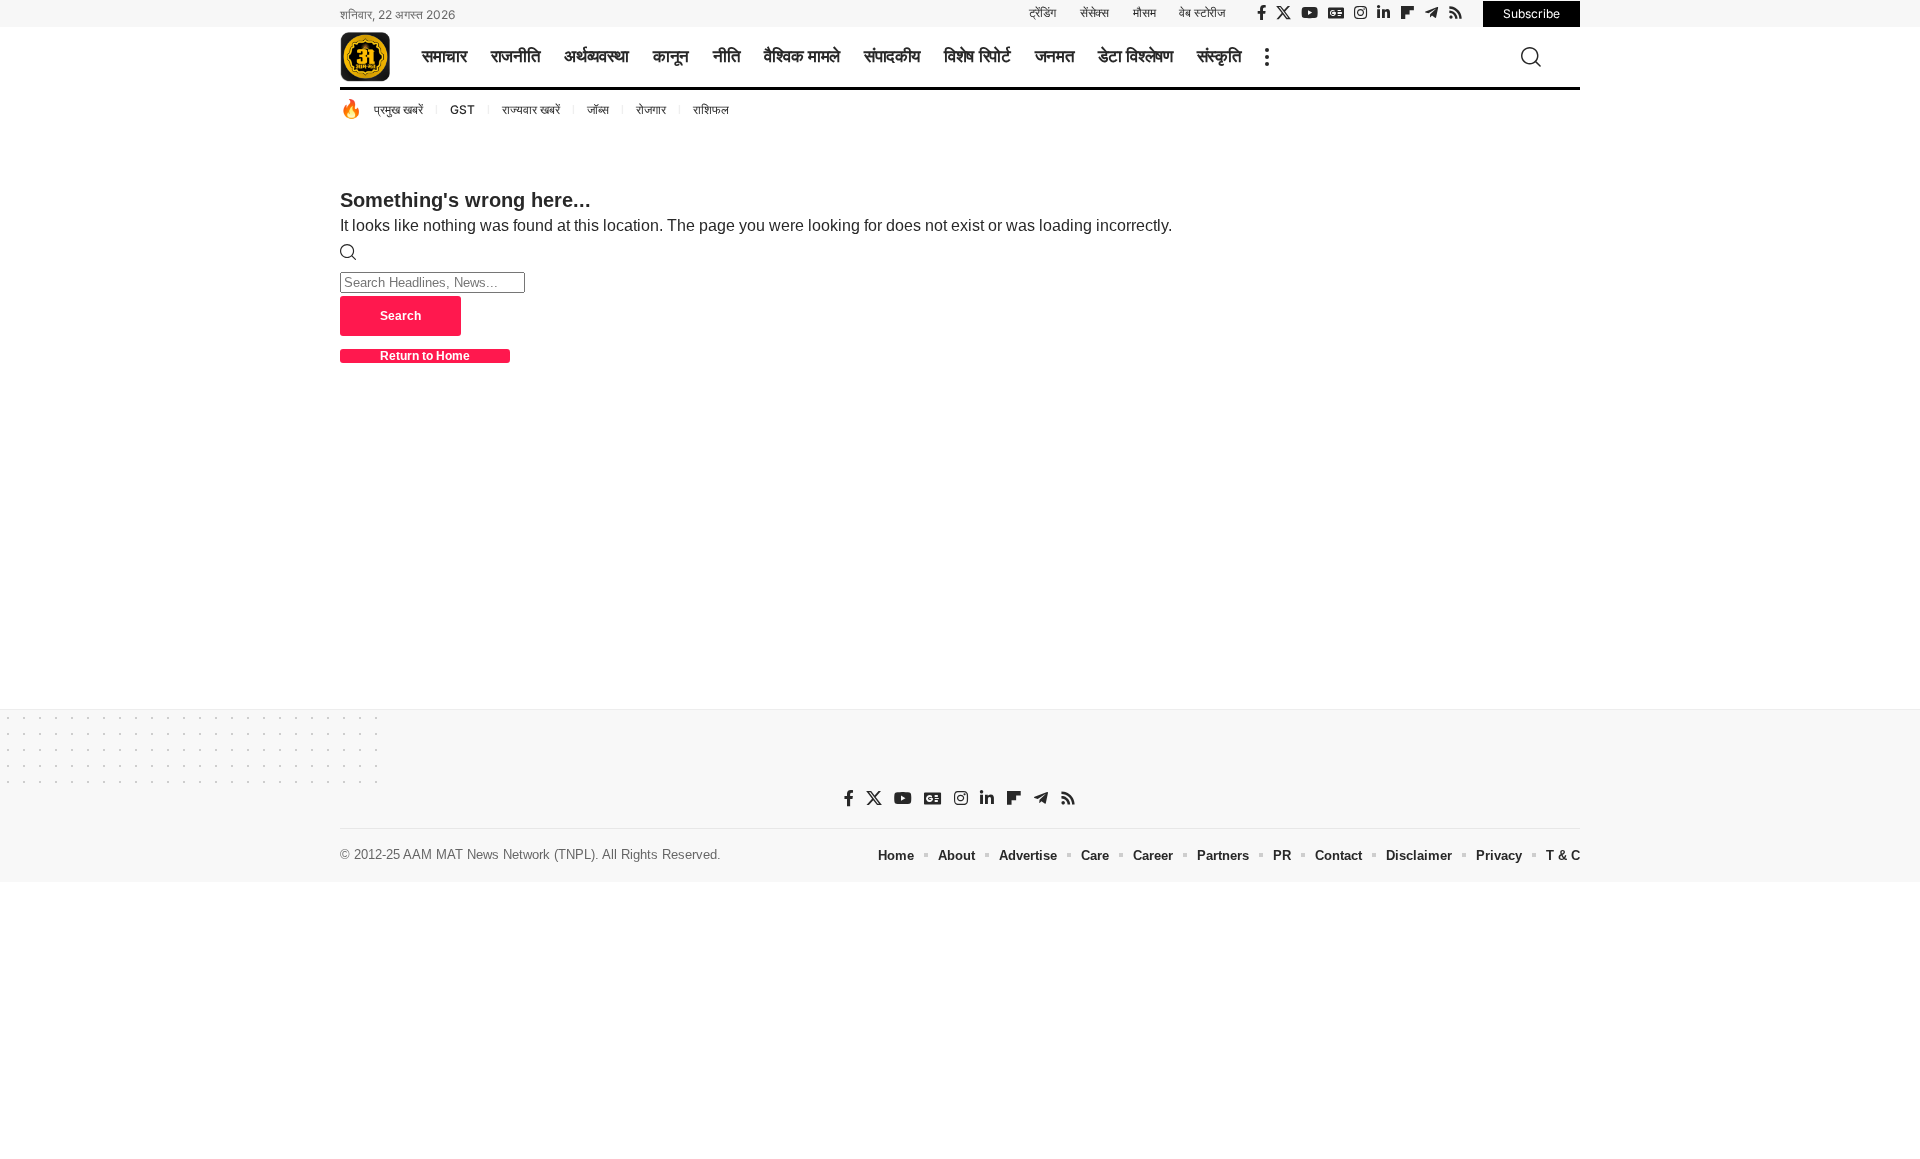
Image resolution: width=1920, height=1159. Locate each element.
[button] (1267, 57)
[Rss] (1455, 13)
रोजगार (651, 109)
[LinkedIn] (1383, 13)
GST (462, 109)
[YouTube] (1309, 13)
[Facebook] (1261, 13)
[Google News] (1336, 13)
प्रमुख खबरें (398, 109)
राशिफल (711, 109)
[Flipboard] (1407, 13)
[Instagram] (1360, 13)
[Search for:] (432, 281)
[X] (1283, 13)
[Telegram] (1431, 13)
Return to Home (425, 356)
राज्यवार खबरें (531, 109)
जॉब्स (598, 109)
